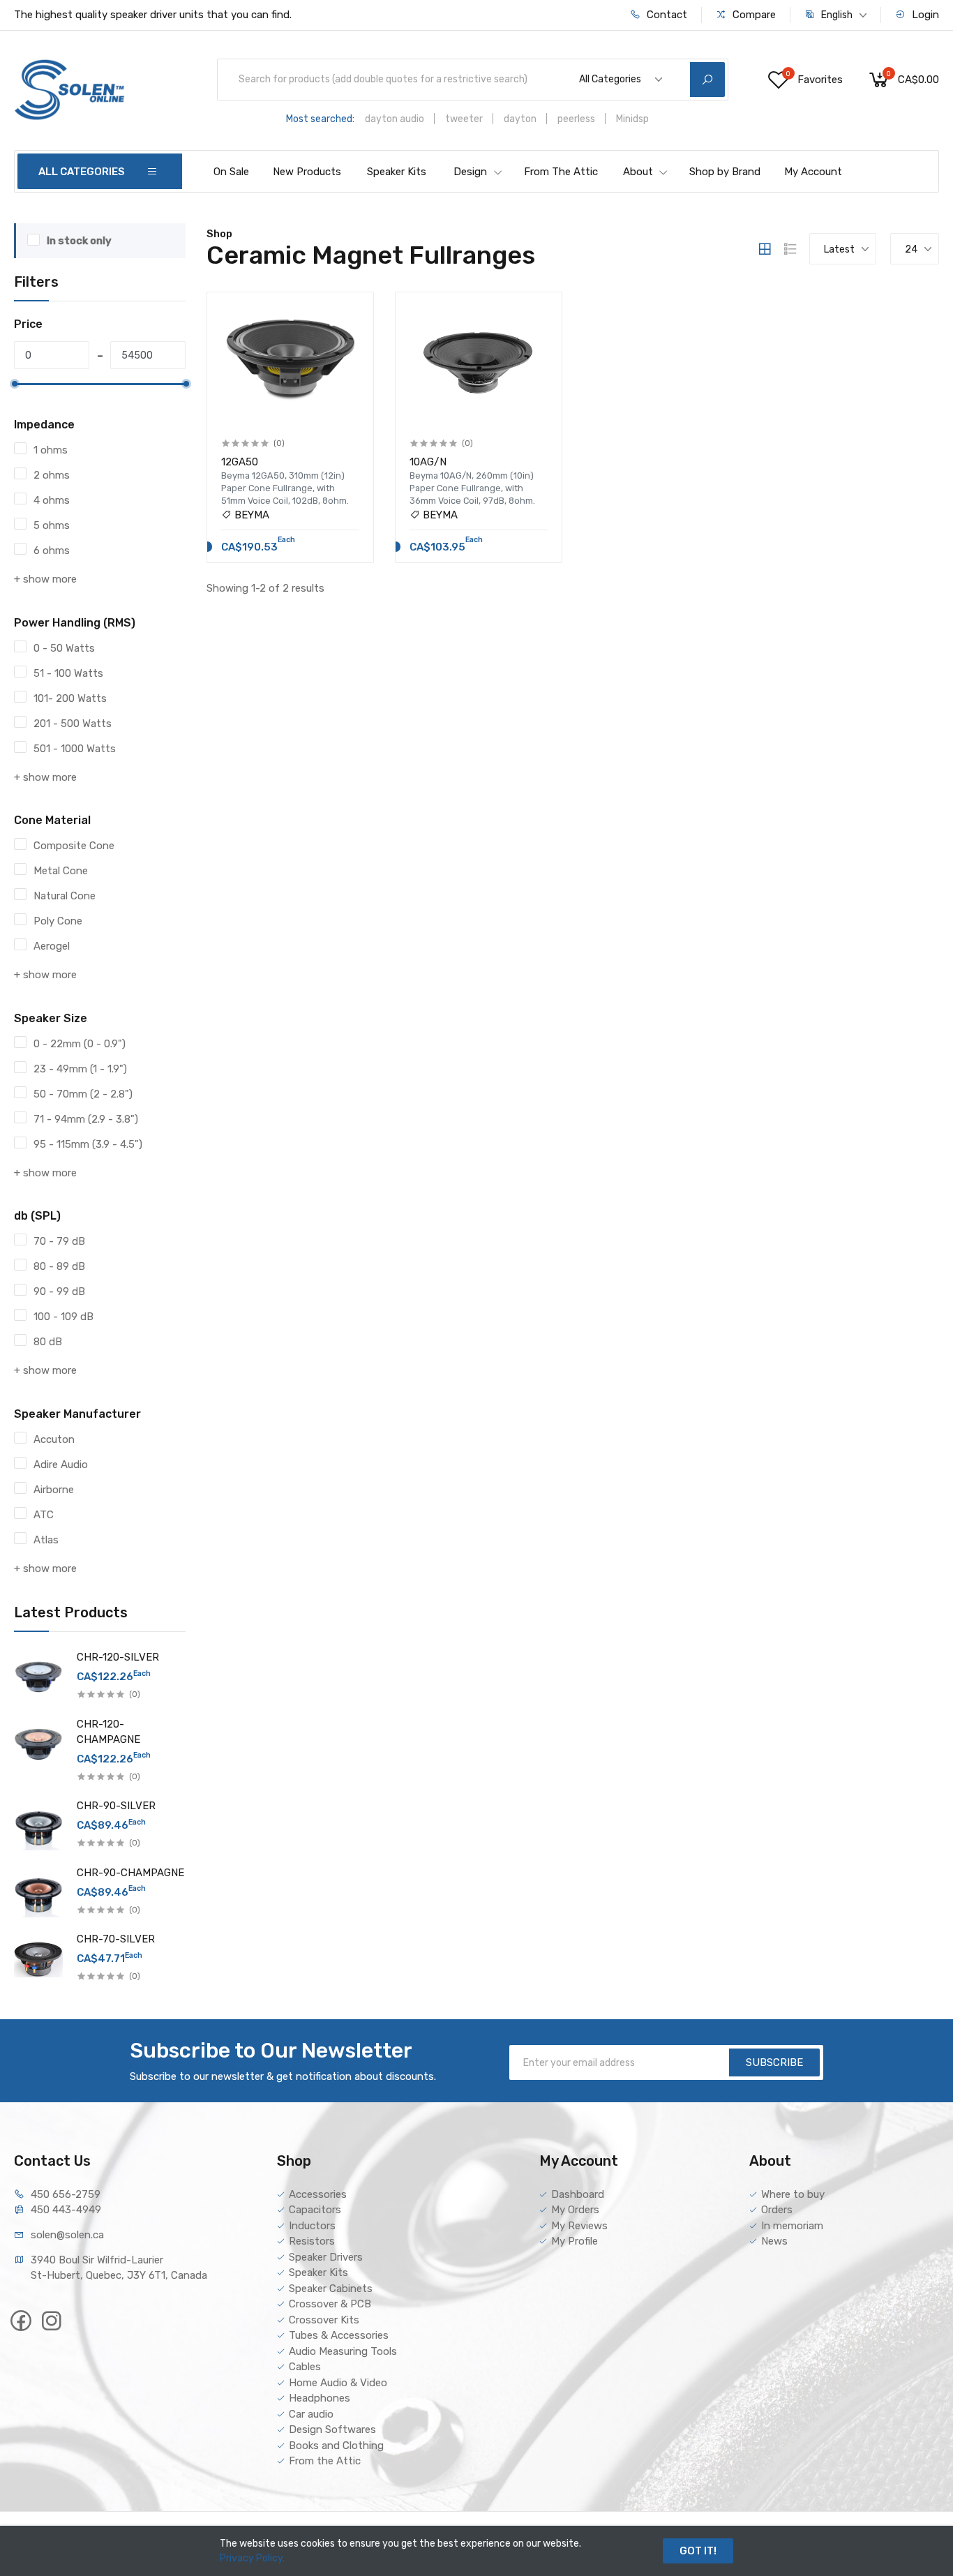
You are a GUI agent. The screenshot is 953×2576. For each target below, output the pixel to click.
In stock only (79, 241)
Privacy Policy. (252, 2558)
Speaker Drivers (326, 2257)
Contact (666, 15)
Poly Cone (58, 921)
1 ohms (51, 450)
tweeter (464, 119)
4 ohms (52, 500)
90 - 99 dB (59, 1291)
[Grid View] (765, 249)
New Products (307, 172)
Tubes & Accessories (339, 2335)
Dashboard (578, 2194)
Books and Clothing (336, 2446)
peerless (576, 119)
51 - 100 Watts (68, 673)
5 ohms (52, 525)
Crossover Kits (324, 2320)
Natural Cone (65, 896)
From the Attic (325, 2461)
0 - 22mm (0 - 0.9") (80, 1044)
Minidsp (632, 119)
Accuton (54, 1439)
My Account (813, 172)
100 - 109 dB (63, 1317)
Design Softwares (332, 2429)
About (638, 172)
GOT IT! (698, 2551)
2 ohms (52, 475)
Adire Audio (61, 1465)
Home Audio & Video (338, 2383)
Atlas (46, 1540)
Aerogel (52, 946)
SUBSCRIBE (774, 2062)
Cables (305, 2367)
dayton (520, 119)
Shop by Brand (725, 172)
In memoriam (792, 2226)
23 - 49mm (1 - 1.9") (80, 1069)
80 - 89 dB (59, 1266)
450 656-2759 (66, 2194)
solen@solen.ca (67, 2235)
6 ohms (52, 551)
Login (924, 15)
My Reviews (579, 2226)
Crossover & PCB (330, 2304)
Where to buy (793, 2194)
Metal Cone (61, 871)
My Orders (575, 2210)
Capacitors (315, 2210)
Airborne (54, 1490)
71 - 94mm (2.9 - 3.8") (86, 1119)
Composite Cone (74, 846)
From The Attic (561, 172)
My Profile (575, 2241)
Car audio (311, 2414)
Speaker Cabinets (331, 2289)
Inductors (312, 2226)
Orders (777, 2210)
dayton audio (395, 119)
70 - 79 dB (59, 1241)
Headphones (320, 2398)
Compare (753, 15)
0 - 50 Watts (64, 648)
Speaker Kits (397, 172)
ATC (44, 1515)
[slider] (15, 384)
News (774, 2241)
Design (470, 172)
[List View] (790, 249)
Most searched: (320, 119)
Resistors (312, 2241)
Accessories (318, 2194)
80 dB (48, 1342)
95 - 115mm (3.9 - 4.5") (88, 1144)
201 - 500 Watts (73, 724)
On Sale (231, 172)
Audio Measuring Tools (343, 2351)
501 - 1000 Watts (75, 749)
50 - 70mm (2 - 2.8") (83, 1094)
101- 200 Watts (70, 698)
